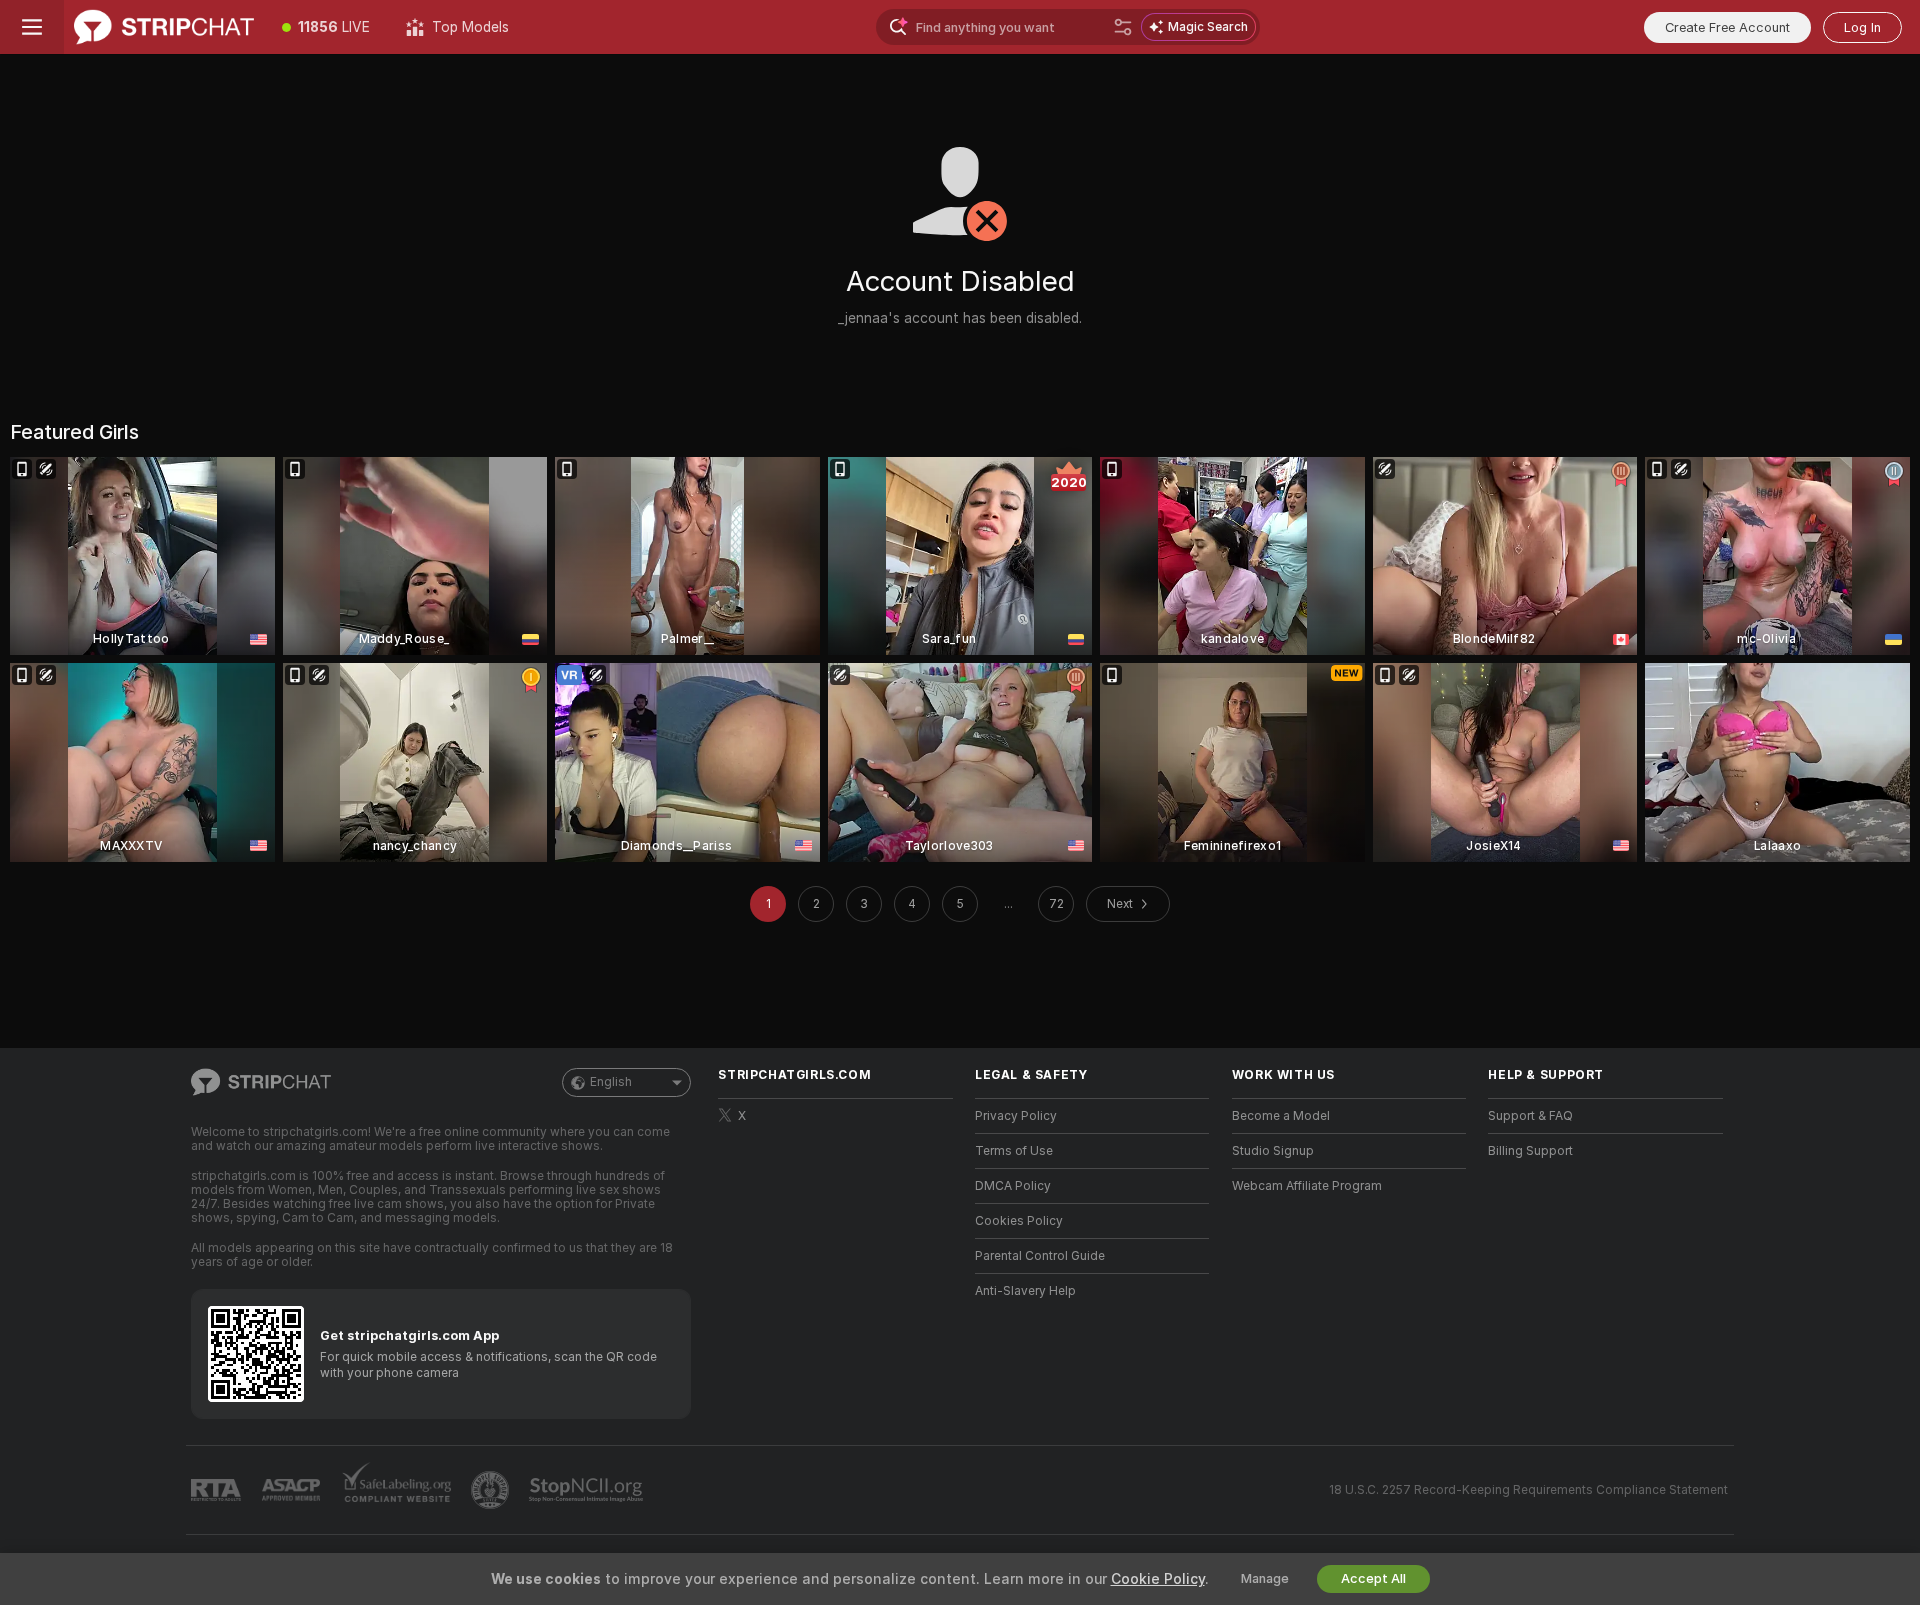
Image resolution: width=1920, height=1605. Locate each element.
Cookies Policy (1019, 1221)
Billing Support (1530, 1151)
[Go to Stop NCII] (588, 1490)
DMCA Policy (1013, 1186)
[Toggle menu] (32, 27)
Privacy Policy (1016, 1116)
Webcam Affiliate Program (1307, 1186)
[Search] (1123, 27)
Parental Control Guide (1040, 1256)
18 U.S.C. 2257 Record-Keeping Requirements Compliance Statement (1528, 1490)
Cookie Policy (1158, 1579)
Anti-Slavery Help (1025, 1291)
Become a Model (1281, 1116)
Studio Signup (1273, 1151)
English (611, 1082)
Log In (1862, 27)
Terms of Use (1014, 1151)
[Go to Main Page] (164, 27)
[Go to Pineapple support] (492, 1490)
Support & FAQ (1530, 1116)
